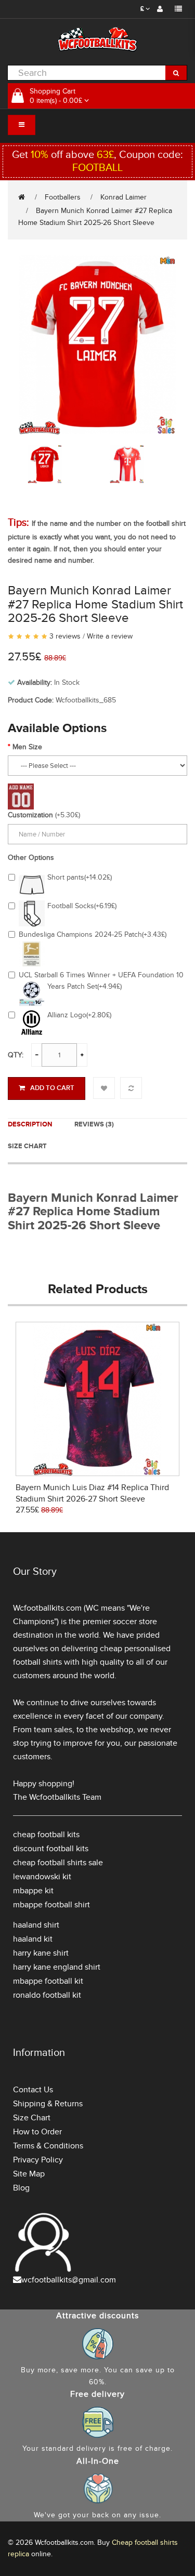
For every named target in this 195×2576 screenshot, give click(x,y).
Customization (30, 815)
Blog (21, 2188)
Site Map (29, 2174)
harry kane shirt (41, 1953)
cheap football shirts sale (58, 1863)
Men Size (27, 747)
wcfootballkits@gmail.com (69, 2280)
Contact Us (33, 2090)
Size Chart (27, 1146)
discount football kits (51, 1849)
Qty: (16, 1055)
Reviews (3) (94, 1124)
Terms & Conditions (48, 2146)
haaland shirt (36, 1925)
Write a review (110, 636)
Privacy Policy (38, 2160)
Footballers (63, 197)
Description (30, 1124)
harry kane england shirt (57, 1967)
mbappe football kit (48, 1981)
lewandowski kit (42, 1877)
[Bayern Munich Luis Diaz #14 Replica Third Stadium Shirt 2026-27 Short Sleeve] (97, 1398)
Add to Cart (52, 1088)
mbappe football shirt (51, 1905)
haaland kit (33, 1939)
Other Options (31, 858)
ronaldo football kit (47, 1995)
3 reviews (65, 636)
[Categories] (22, 125)
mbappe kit (33, 1891)
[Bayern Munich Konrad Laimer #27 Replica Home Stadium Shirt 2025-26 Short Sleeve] (97, 344)
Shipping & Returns (48, 2104)
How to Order (37, 2132)
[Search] (176, 73)
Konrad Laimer (123, 197)
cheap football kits (46, 1835)
